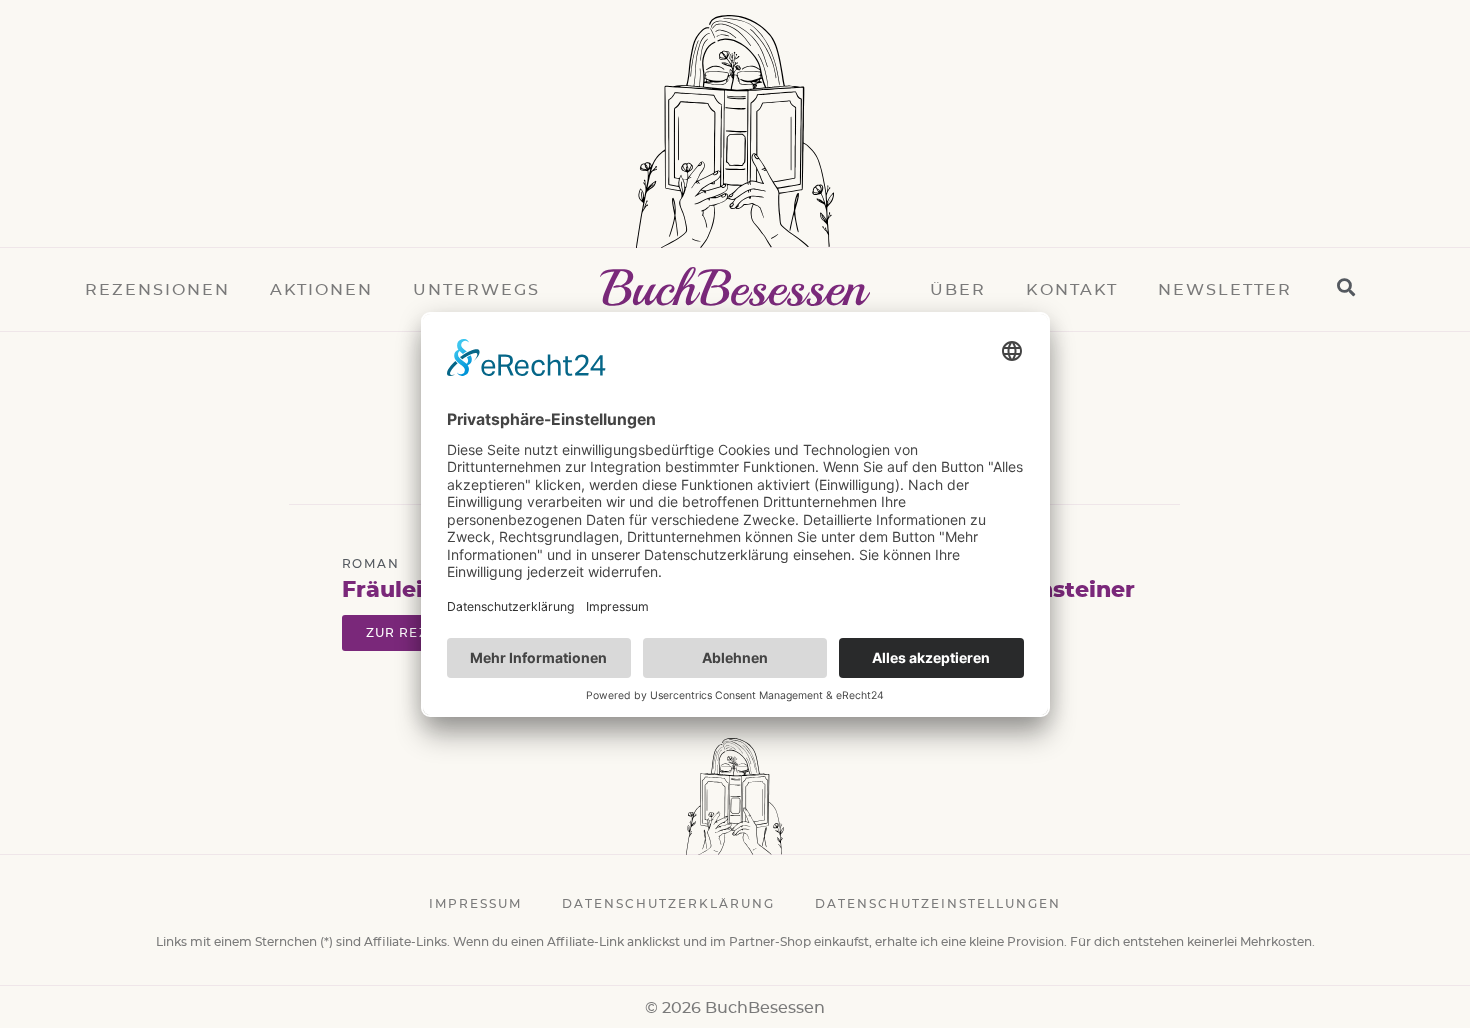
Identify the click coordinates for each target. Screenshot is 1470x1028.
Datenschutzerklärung (668, 904)
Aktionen (321, 290)
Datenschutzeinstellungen (938, 904)
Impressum (475, 904)
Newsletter (1225, 290)
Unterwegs (476, 290)
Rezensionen (157, 290)
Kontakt (1072, 290)
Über (958, 290)
